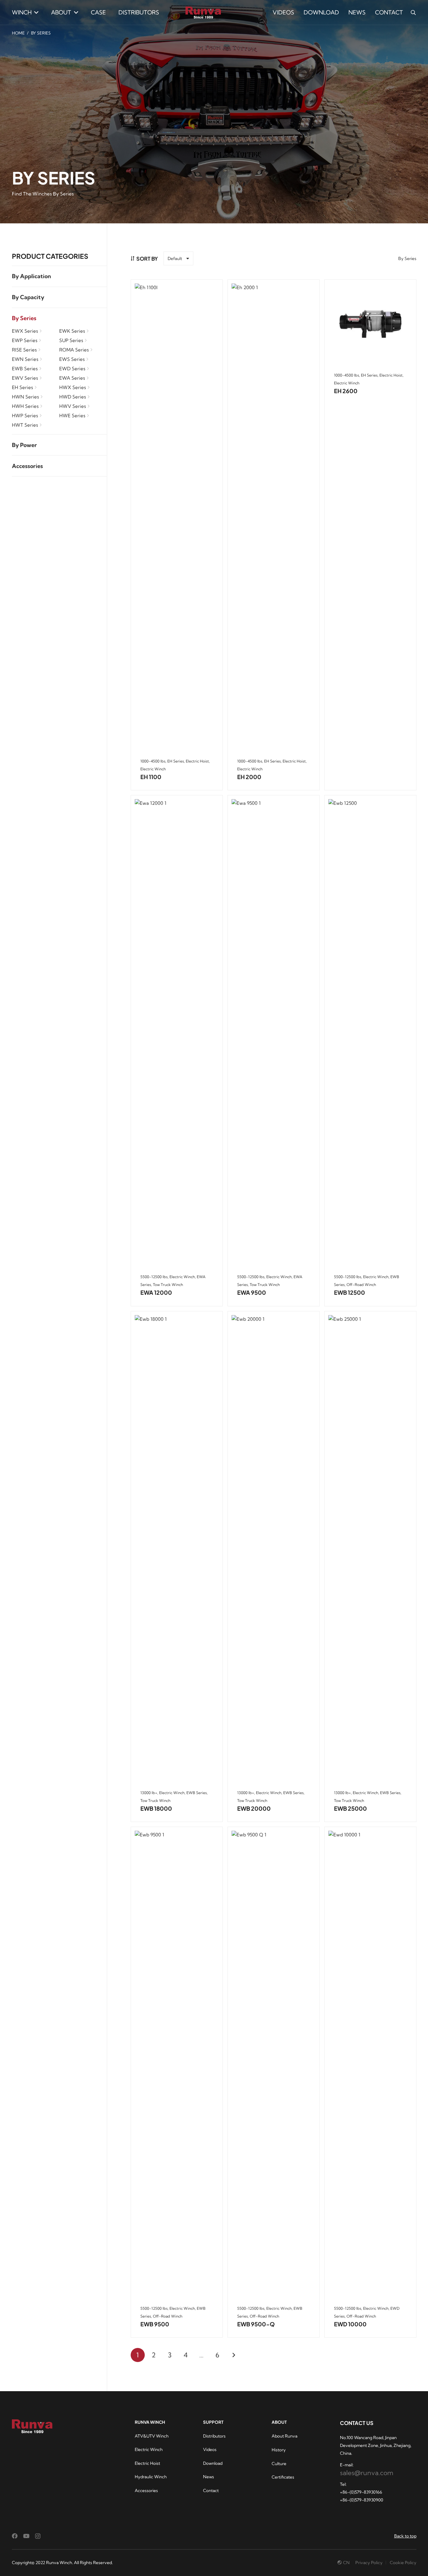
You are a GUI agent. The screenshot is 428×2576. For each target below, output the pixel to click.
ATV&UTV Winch (152, 2436)
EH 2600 (346, 391)
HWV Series (73, 406)
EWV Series (25, 378)
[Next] (234, 2355)
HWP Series (25, 416)
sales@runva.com (367, 2473)
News (209, 2477)
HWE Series (72, 416)
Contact (211, 2490)
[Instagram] (38, 2536)
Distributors (214, 2436)
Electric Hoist (197, 761)
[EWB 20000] (274, 1550)
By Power (24, 445)
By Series (24, 318)
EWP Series (25, 340)
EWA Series (72, 378)
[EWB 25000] (370, 1550)
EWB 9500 (155, 2324)
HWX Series (73, 387)
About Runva (284, 2436)
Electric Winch (153, 769)
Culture (279, 2464)
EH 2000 (249, 777)
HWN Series (25, 397)
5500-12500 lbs (154, 1277)
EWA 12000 (156, 1292)
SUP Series (71, 340)
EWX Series (25, 331)
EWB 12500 (350, 1292)
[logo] (203, 13)
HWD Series (73, 397)
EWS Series (72, 359)
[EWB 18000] (177, 1550)
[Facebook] (15, 2536)
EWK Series (72, 331)
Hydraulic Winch (151, 2477)
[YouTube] (26, 2536)
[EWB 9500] (177, 2066)
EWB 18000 (156, 1808)
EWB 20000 (254, 1808)
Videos (210, 2449)
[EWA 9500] (274, 1034)
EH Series (22, 387)
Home (18, 33)
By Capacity (28, 297)
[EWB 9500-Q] (274, 2066)
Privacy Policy (369, 2563)
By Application (31, 276)
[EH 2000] (274, 518)
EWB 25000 (350, 1808)
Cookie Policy (403, 2563)
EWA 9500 (252, 1292)
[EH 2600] (370, 325)
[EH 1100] (177, 518)
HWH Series (25, 406)
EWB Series (25, 369)
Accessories (27, 466)
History (279, 2450)
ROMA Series (74, 350)
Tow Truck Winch (168, 1285)
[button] (35, 13)
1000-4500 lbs (153, 761)
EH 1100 (151, 777)
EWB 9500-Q (256, 2324)
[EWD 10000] (370, 2066)
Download (213, 2463)
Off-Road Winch (361, 1285)
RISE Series (24, 350)
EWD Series (72, 369)
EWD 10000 (350, 2324)
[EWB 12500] (370, 1034)
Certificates (283, 2477)
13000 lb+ (149, 1793)
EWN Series (25, 359)
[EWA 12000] (177, 1034)
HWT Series (25, 425)
